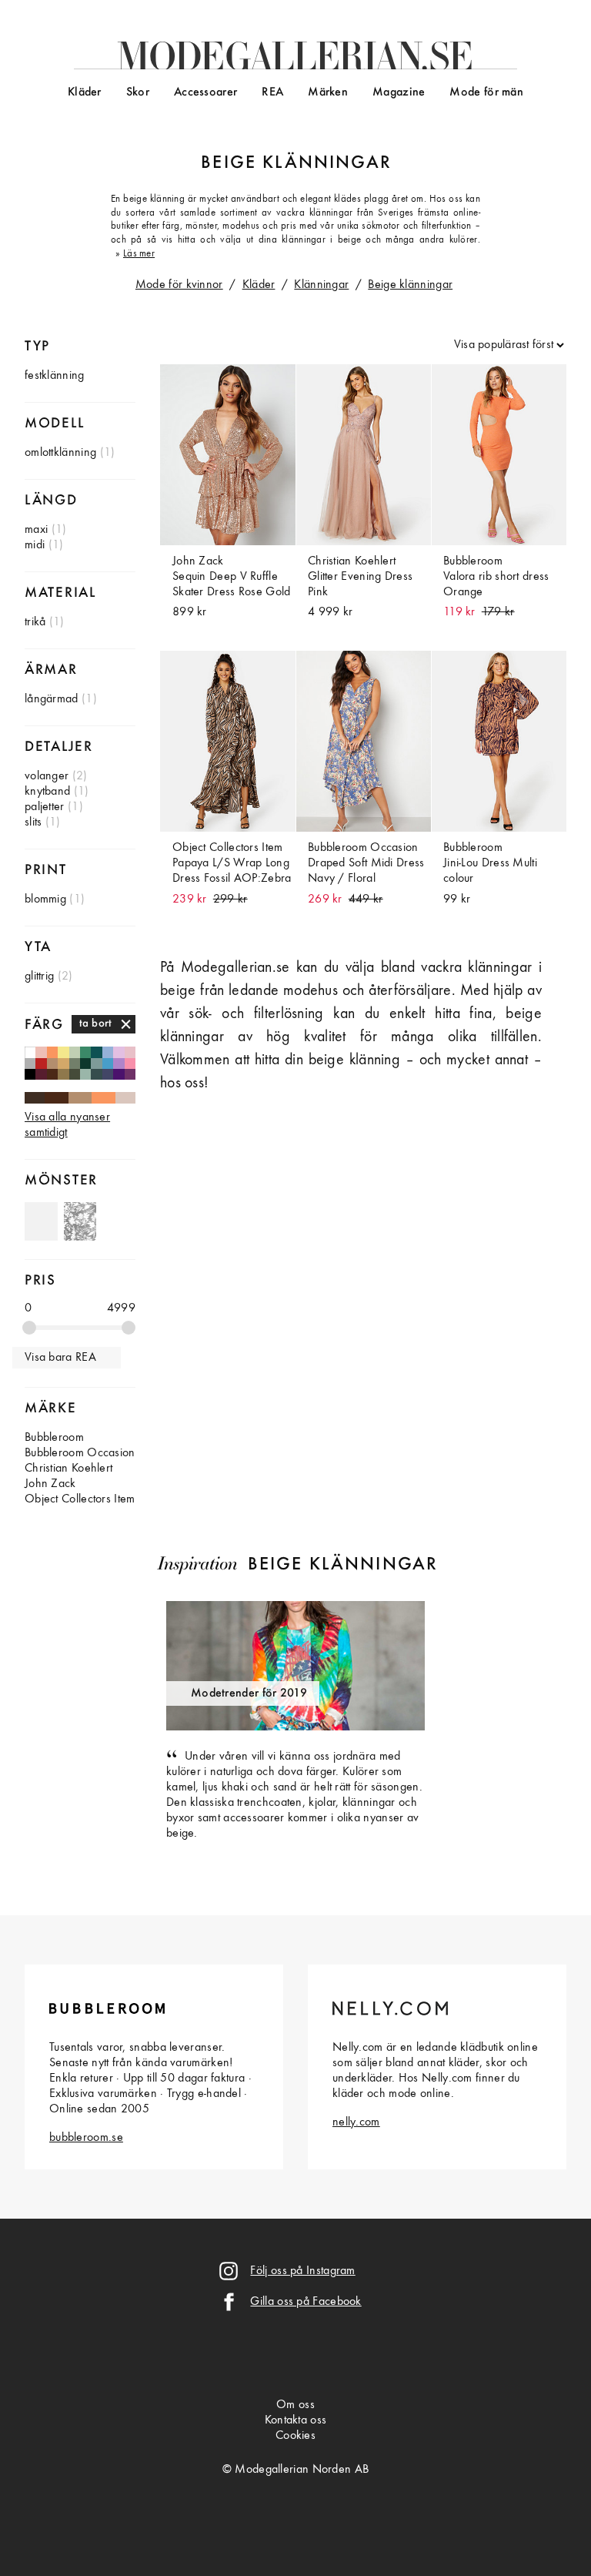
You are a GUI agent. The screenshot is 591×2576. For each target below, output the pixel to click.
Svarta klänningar (30, 1074)
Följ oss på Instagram (302, 2271)
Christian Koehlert (68, 1469)
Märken (328, 92)
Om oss (295, 2405)
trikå (35, 622)
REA (272, 92)
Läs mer (139, 254)
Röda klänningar (41, 1064)
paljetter (45, 807)
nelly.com (356, 2122)
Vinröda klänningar (41, 1074)
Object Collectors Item (80, 1499)
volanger (47, 776)
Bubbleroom (54, 1438)
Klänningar (321, 285)
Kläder (85, 92)
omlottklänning (60, 453)
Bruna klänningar (57, 1097)
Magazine (399, 92)
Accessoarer (205, 92)
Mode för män (486, 92)
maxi (36, 530)
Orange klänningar (104, 1097)
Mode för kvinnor (179, 285)
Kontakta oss (296, 2420)
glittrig (39, 976)
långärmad (52, 699)
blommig (45, 899)
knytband (47, 792)
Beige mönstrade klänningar (80, 1221)
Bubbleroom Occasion (80, 1453)
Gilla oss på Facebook (306, 2302)
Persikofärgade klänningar (41, 1052)
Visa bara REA (60, 1358)
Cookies (295, 2436)
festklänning (55, 376)
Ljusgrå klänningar (30, 1064)
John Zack (50, 1484)
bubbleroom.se (86, 2138)
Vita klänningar (30, 1052)
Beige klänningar (410, 285)
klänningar (327, 163)
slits (33, 822)
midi (35, 545)
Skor (138, 92)
